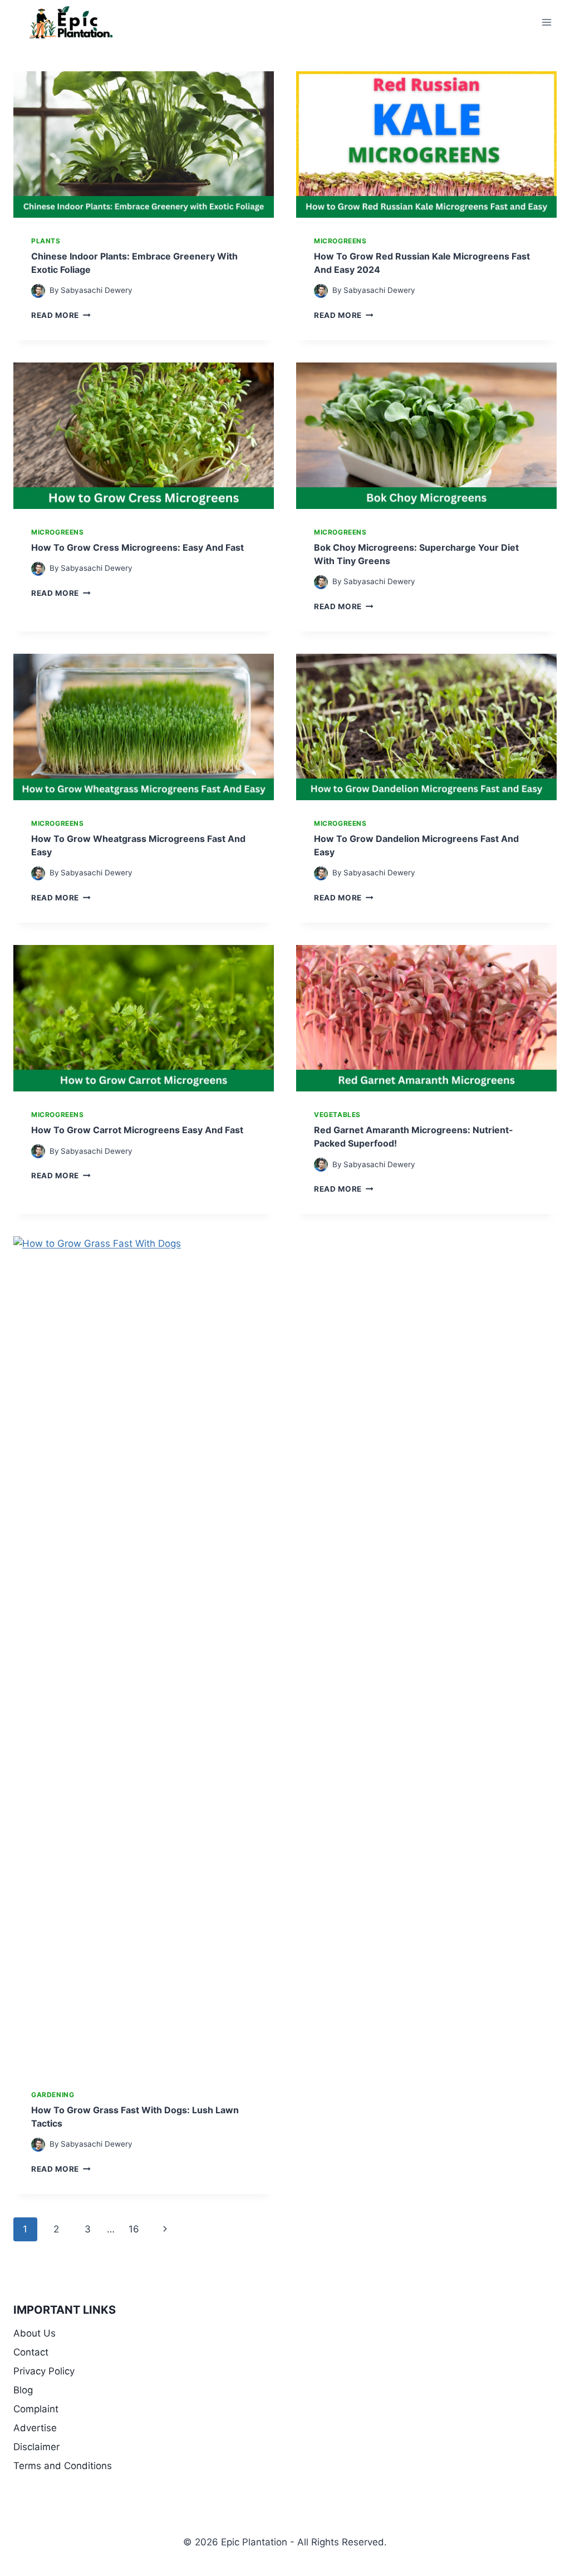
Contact (31, 2352)
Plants (46, 241)
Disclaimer (36, 2447)
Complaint (36, 2409)
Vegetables (337, 1115)
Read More (61, 315)
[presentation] (144, 145)
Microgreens (340, 241)
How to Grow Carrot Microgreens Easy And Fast (137, 1130)
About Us (35, 2333)
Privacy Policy (44, 2371)
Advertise (35, 2428)
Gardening (53, 2095)
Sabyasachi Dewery (97, 290)
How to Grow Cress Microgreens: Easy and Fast (137, 547)
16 (134, 2229)
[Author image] (38, 291)
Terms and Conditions (63, 2466)
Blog (23, 2390)
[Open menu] (546, 22)
